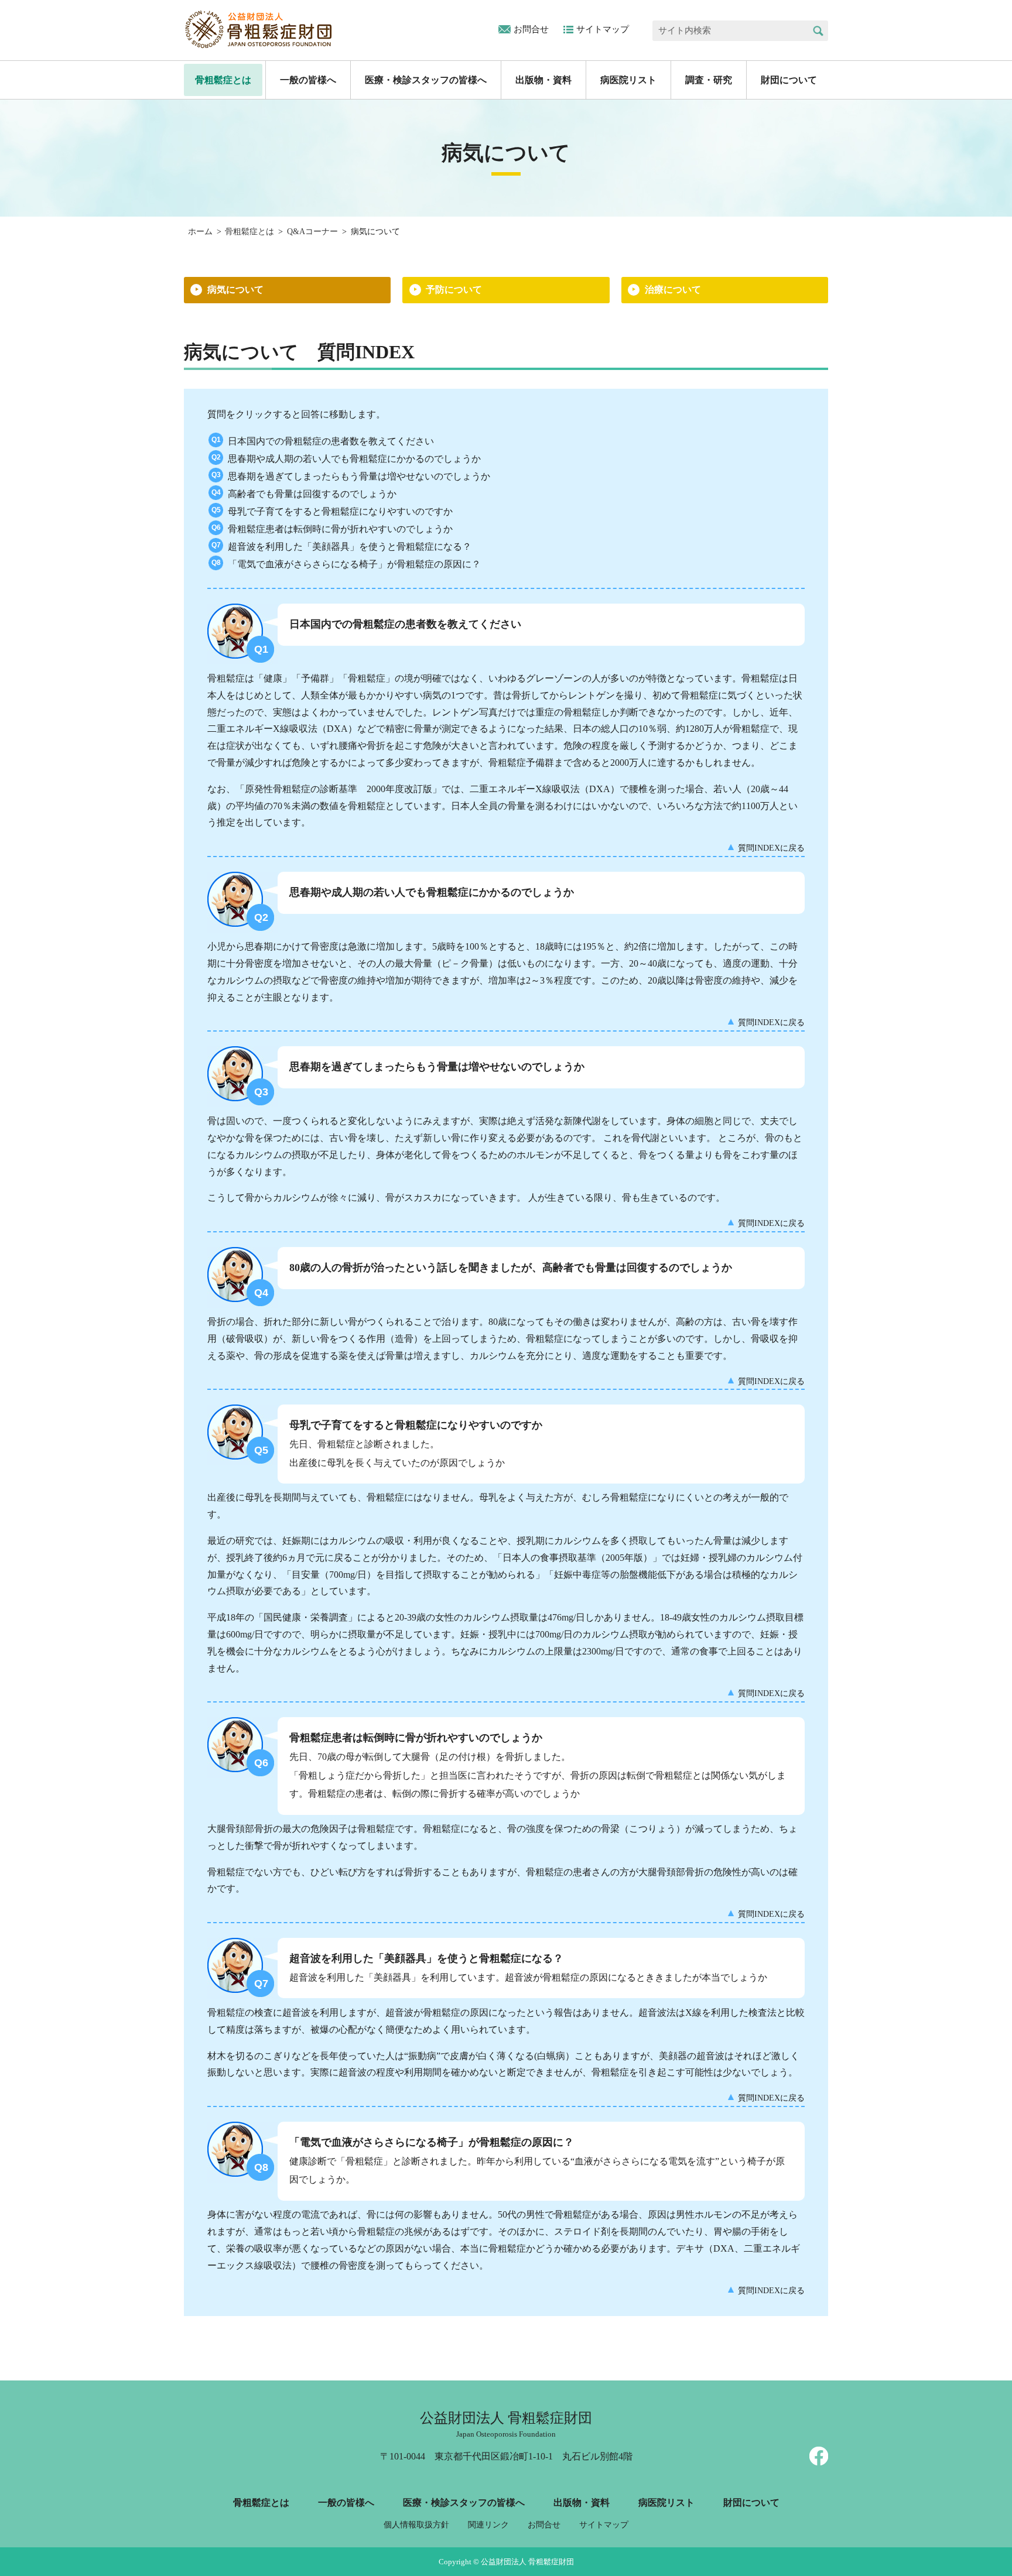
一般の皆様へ (308, 80)
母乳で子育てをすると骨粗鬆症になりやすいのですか (340, 511)
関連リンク (488, 2525)
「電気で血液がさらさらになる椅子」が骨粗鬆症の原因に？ (354, 564)
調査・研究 (709, 80)
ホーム (200, 232)
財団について (789, 80)
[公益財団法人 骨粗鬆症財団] (259, 29)
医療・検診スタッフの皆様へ (426, 80)
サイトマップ (603, 29)
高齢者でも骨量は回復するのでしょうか (312, 494)
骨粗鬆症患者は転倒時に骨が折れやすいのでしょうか (340, 529)
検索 (818, 31)
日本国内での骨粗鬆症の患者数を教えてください (331, 441)
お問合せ (531, 29)
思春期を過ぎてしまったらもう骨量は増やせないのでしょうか (359, 476)
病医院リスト (628, 80)
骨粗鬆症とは (223, 80)
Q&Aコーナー (312, 232)
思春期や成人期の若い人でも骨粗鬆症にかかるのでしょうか (354, 459)
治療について (673, 290)
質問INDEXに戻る (771, 848)
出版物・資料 (543, 80)
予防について (454, 290)
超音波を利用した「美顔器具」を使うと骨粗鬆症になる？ (350, 547)
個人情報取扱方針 (416, 2525)
